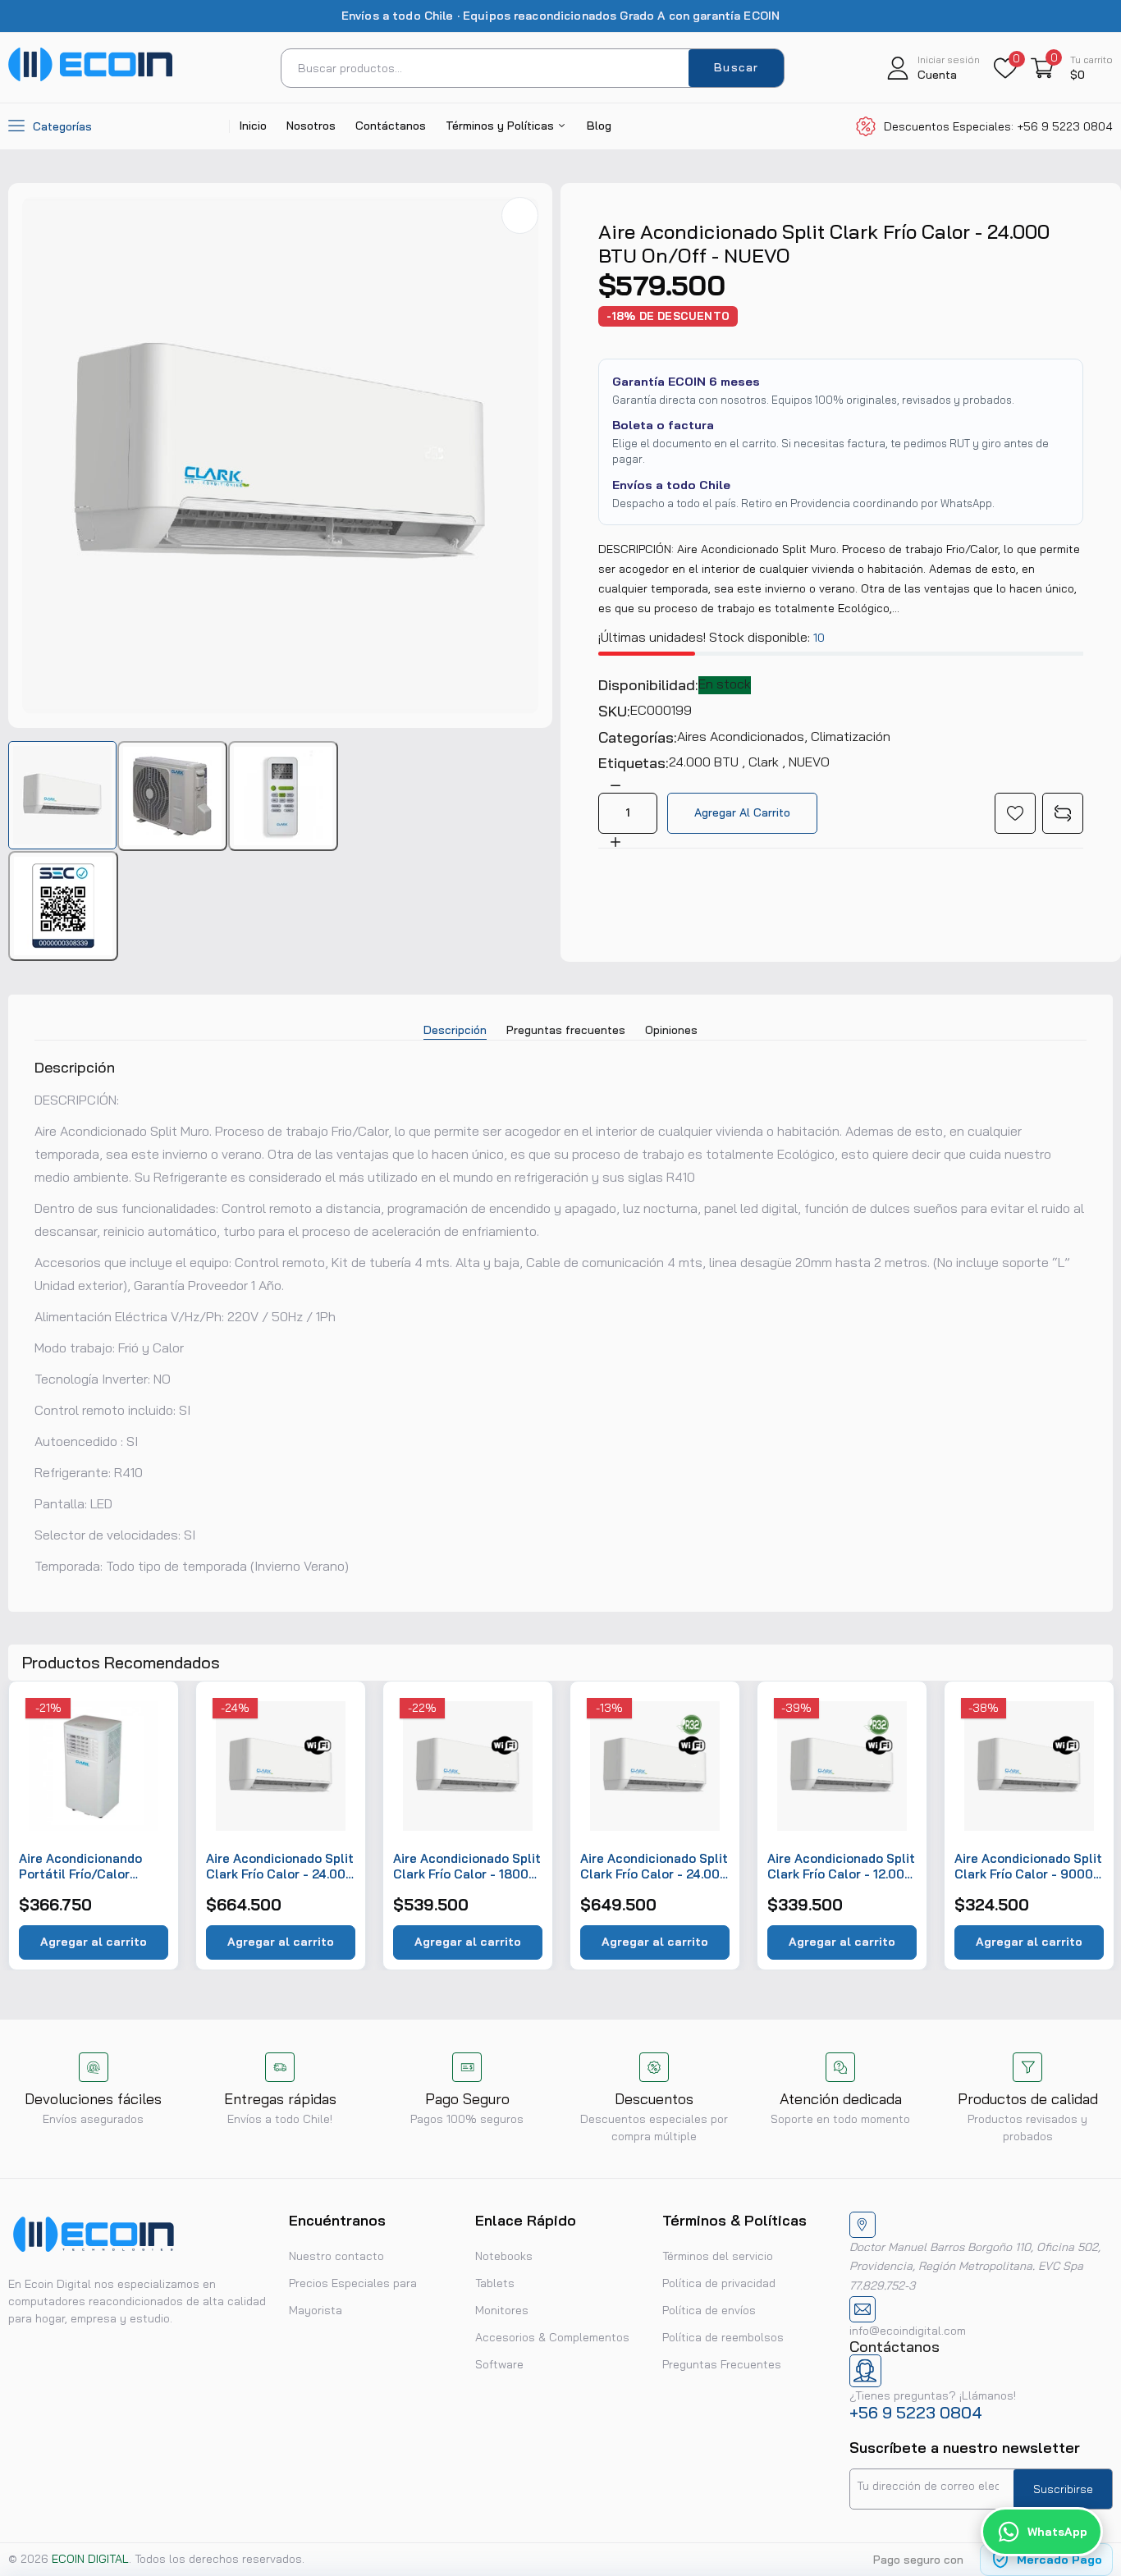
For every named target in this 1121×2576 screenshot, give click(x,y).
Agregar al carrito (94, 1942)
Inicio (253, 126)
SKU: (614, 711)
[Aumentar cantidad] (615, 841)
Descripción (455, 1030)
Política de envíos (709, 2310)
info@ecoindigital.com (908, 2331)
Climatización (851, 736)
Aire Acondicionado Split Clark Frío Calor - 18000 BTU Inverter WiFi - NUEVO (467, 1867)
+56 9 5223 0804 (916, 2412)
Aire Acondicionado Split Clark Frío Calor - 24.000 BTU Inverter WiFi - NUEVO (280, 1867)
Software (499, 2364)
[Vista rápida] (147, 1747)
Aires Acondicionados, (744, 736)
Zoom (520, 215)
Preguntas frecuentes (566, 1030)
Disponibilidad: (648, 685)
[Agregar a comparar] (1063, 813)
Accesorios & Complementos (552, 2337)
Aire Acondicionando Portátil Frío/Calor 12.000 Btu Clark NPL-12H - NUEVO (85, 1867)
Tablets (495, 2283)
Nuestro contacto (336, 2256)
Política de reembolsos (723, 2337)
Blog (599, 126)
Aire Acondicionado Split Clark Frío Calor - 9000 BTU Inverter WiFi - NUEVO (1028, 1867)
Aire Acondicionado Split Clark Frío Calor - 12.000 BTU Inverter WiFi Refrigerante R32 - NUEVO (841, 1867)
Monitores (502, 2310)
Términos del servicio (718, 2256)
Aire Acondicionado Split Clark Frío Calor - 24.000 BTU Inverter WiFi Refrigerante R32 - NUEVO (654, 1867)
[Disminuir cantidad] (615, 785)
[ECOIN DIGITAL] (90, 77)
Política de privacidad (719, 2283)
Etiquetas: (634, 763)
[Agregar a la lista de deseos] (1015, 813)
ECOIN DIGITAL (90, 2559)
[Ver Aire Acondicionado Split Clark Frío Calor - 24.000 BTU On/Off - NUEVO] (62, 795)
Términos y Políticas (501, 126)
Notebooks (504, 2256)
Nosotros (311, 126)
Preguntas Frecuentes (722, 2364)
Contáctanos (391, 126)
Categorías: (638, 738)
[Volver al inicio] (1088, 2457)
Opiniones (671, 1030)
